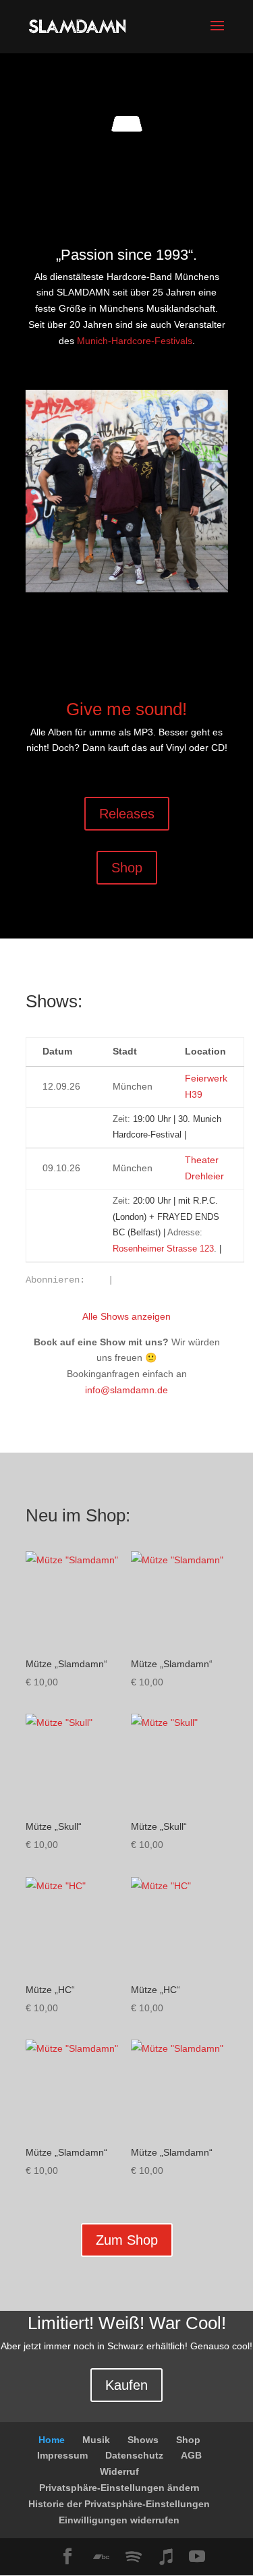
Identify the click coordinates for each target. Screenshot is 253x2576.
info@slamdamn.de (126, 1390)
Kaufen (126, 2385)
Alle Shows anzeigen (126, 1316)
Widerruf (119, 2471)
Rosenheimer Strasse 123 (163, 1249)
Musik (96, 2440)
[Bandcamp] (101, 2557)
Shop (127, 868)
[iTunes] (166, 2557)
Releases (127, 814)
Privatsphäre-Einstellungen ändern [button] (119, 2488)
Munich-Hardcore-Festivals (135, 341)
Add (46, 1116)
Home (52, 2440)
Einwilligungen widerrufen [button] (119, 2520)
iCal (125, 1281)
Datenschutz (134, 2455)
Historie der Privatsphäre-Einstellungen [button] (119, 2504)
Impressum (62, 2455)
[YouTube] (197, 2557)
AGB (191, 2455)
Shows (143, 2440)
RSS (96, 1281)
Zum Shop (127, 2240)
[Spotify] (134, 2557)
